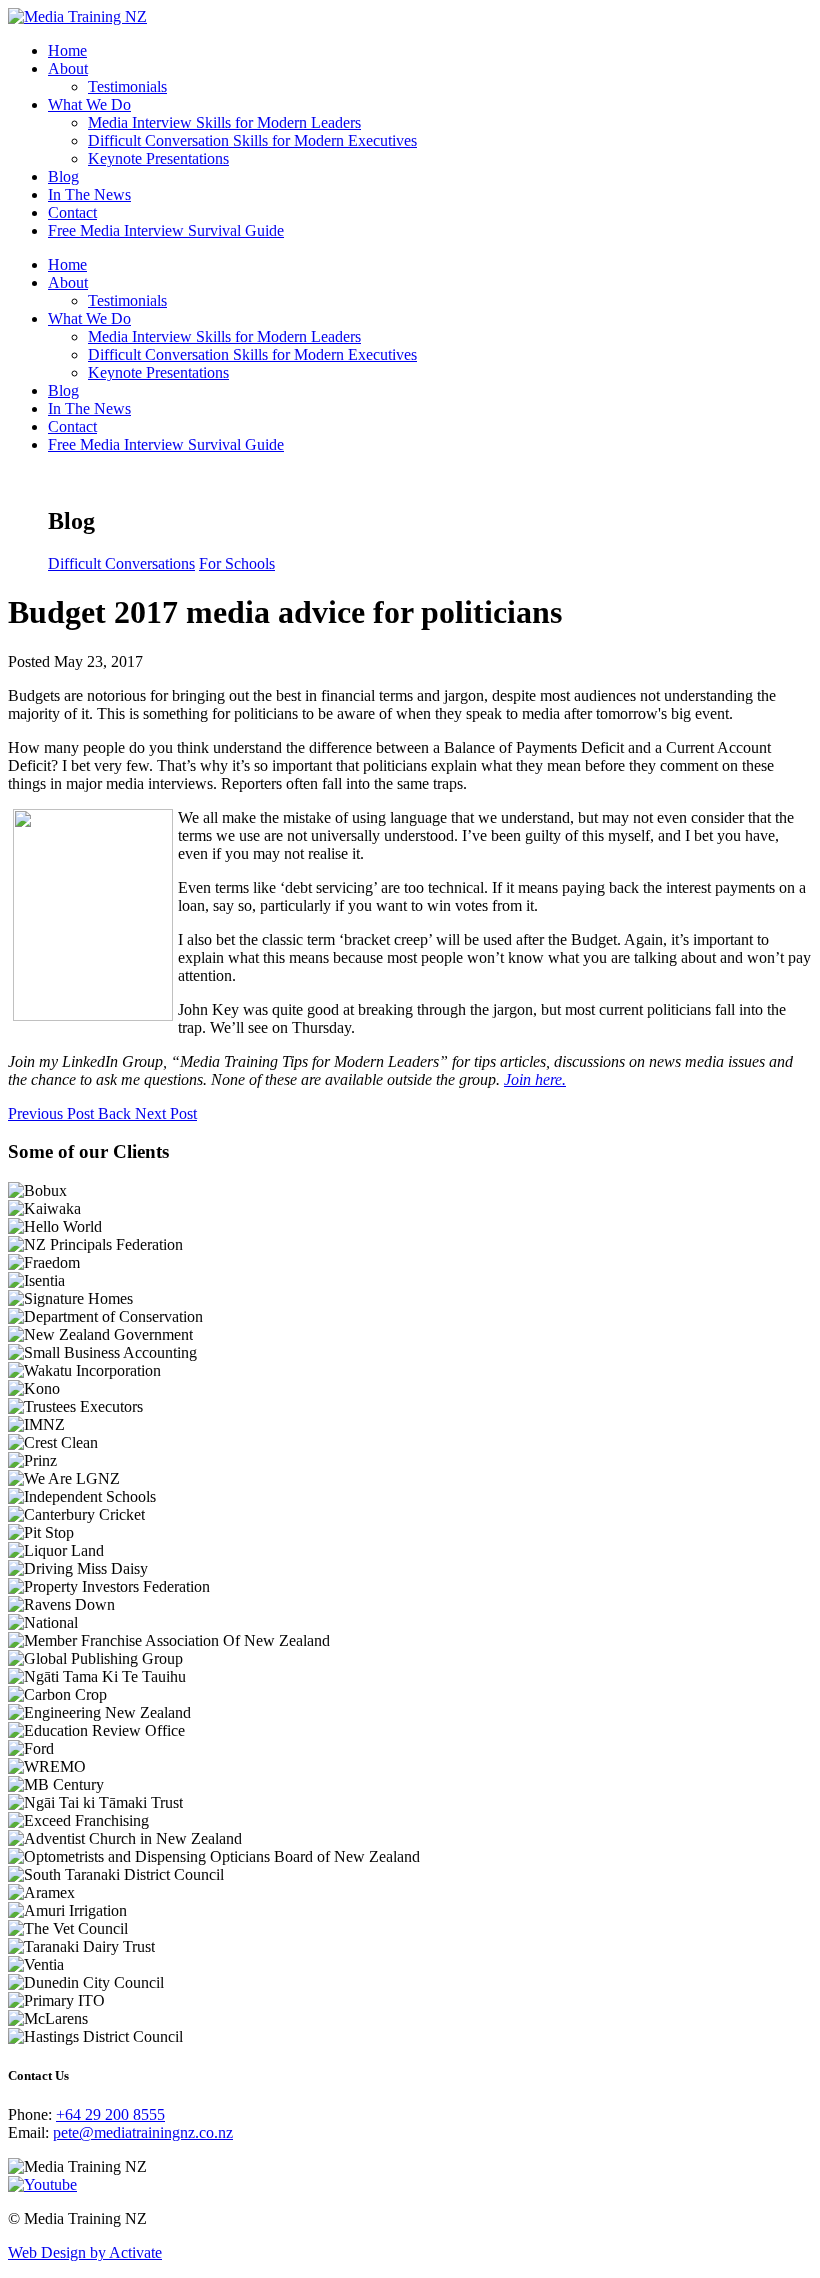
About (68, 68)
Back (116, 1113)
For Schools (237, 563)
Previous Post (53, 1113)
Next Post (166, 1113)
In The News (89, 194)
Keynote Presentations (158, 158)
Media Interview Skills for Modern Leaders (224, 122)
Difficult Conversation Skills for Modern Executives (252, 140)
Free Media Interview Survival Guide (166, 230)
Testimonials (127, 86)
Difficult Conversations (121, 563)
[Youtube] (42, 2184)
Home (67, 50)
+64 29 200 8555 (110, 2114)
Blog (63, 176)
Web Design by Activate (85, 2252)
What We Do (89, 104)
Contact (72, 212)
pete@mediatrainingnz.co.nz (143, 2132)
